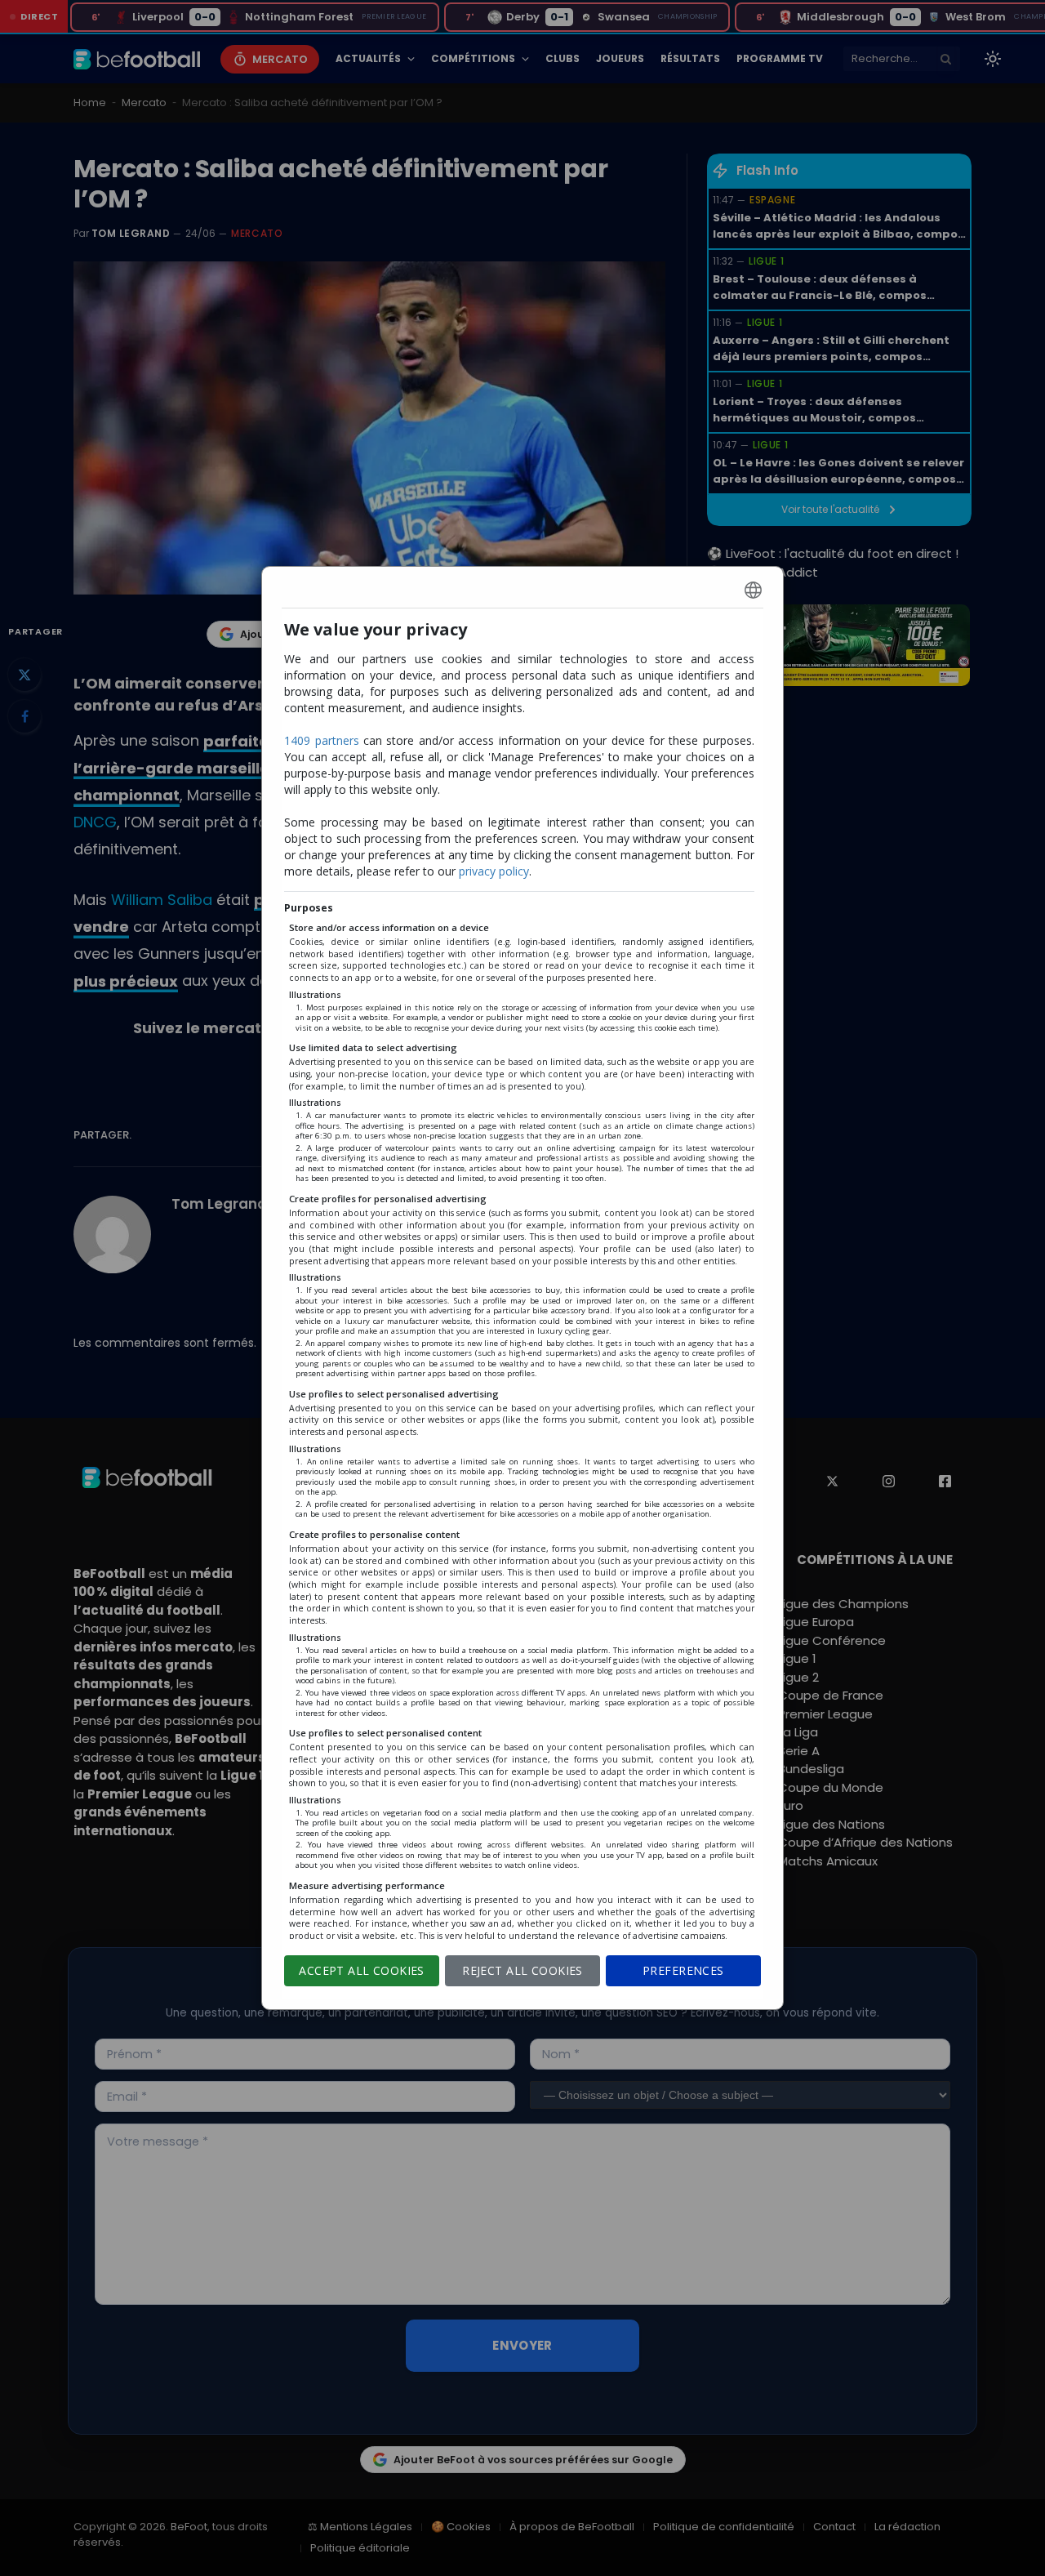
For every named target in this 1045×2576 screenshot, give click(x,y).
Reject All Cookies (522, 1970)
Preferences (683, 1970)
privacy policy (494, 871)
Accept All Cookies (362, 1970)
